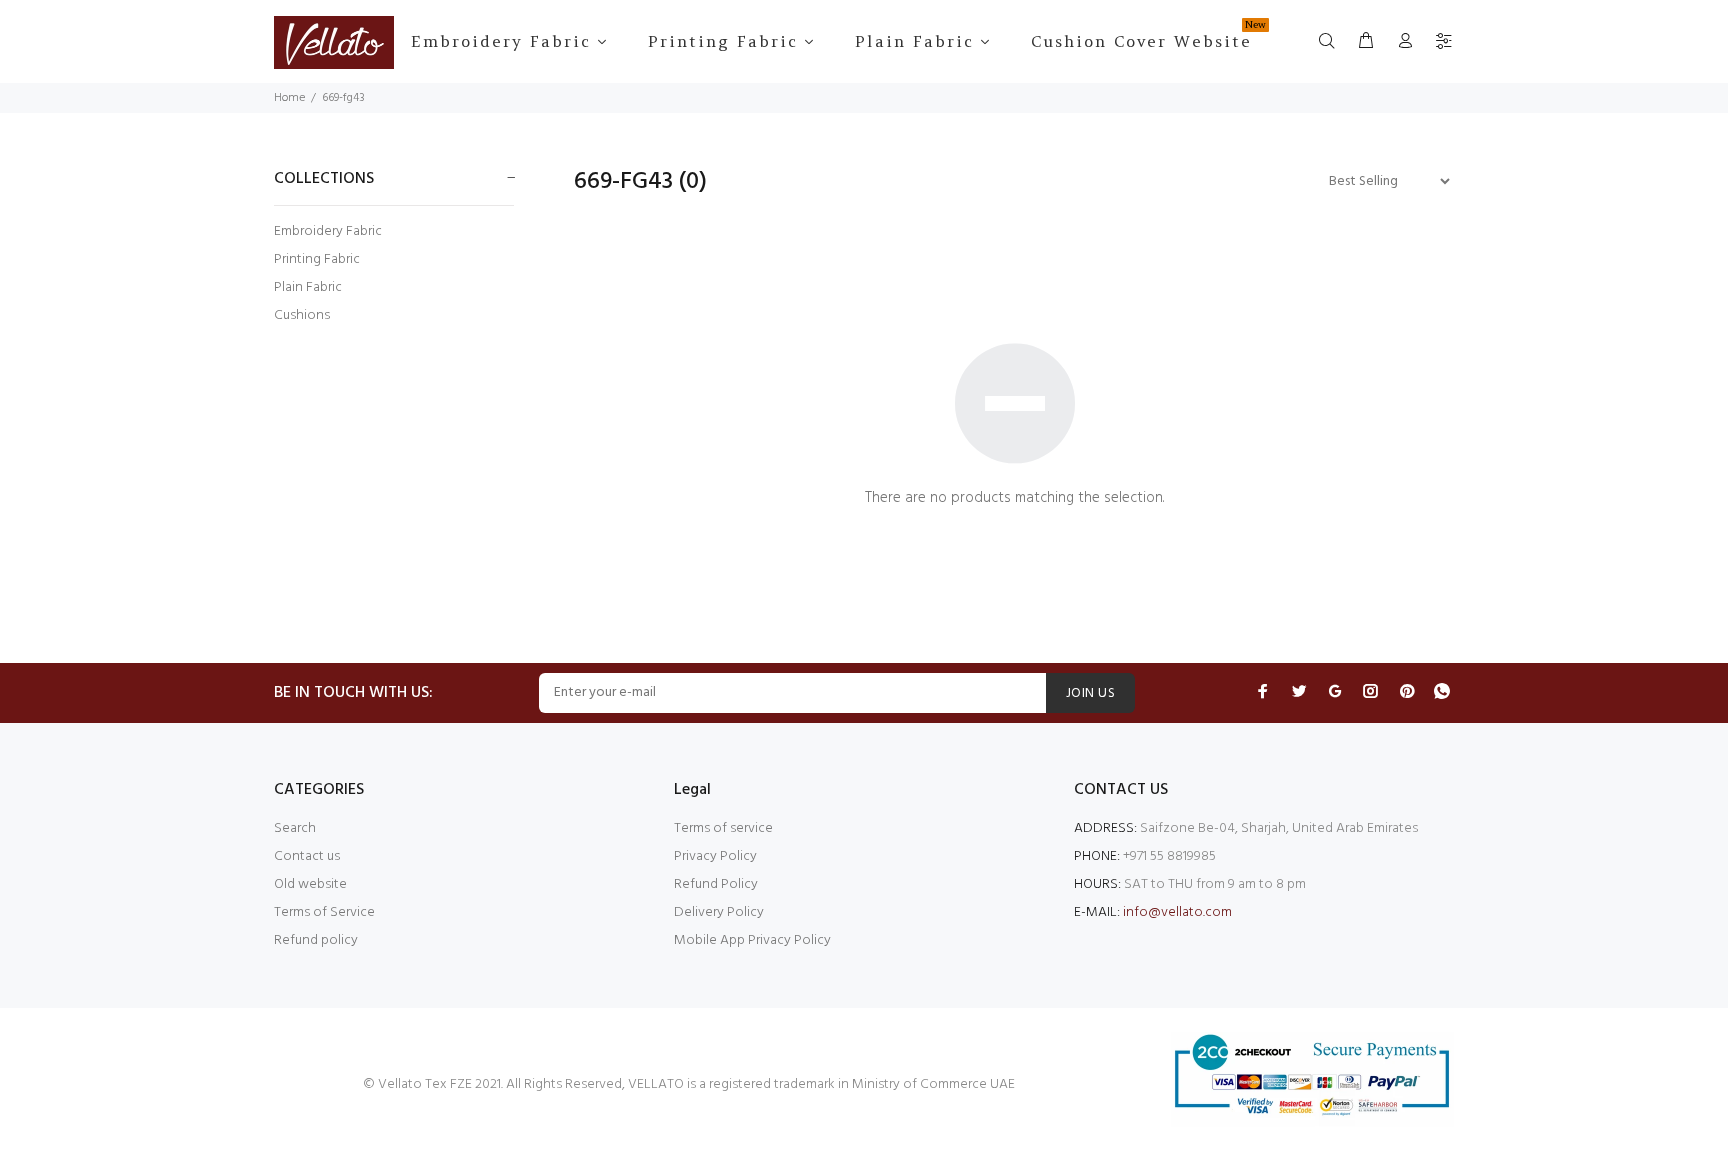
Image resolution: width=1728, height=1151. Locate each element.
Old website (310, 884)
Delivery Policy (719, 912)
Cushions (302, 314)
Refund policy (316, 940)
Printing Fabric (317, 259)
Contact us (307, 856)
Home (289, 98)
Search (295, 828)
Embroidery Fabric (328, 231)
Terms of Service (324, 912)
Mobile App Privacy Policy (752, 940)
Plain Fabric (308, 287)
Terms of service (723, 828)
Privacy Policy (715, 856)
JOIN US (1090, 693)
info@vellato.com (1177, 912)
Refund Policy (716, 884)
